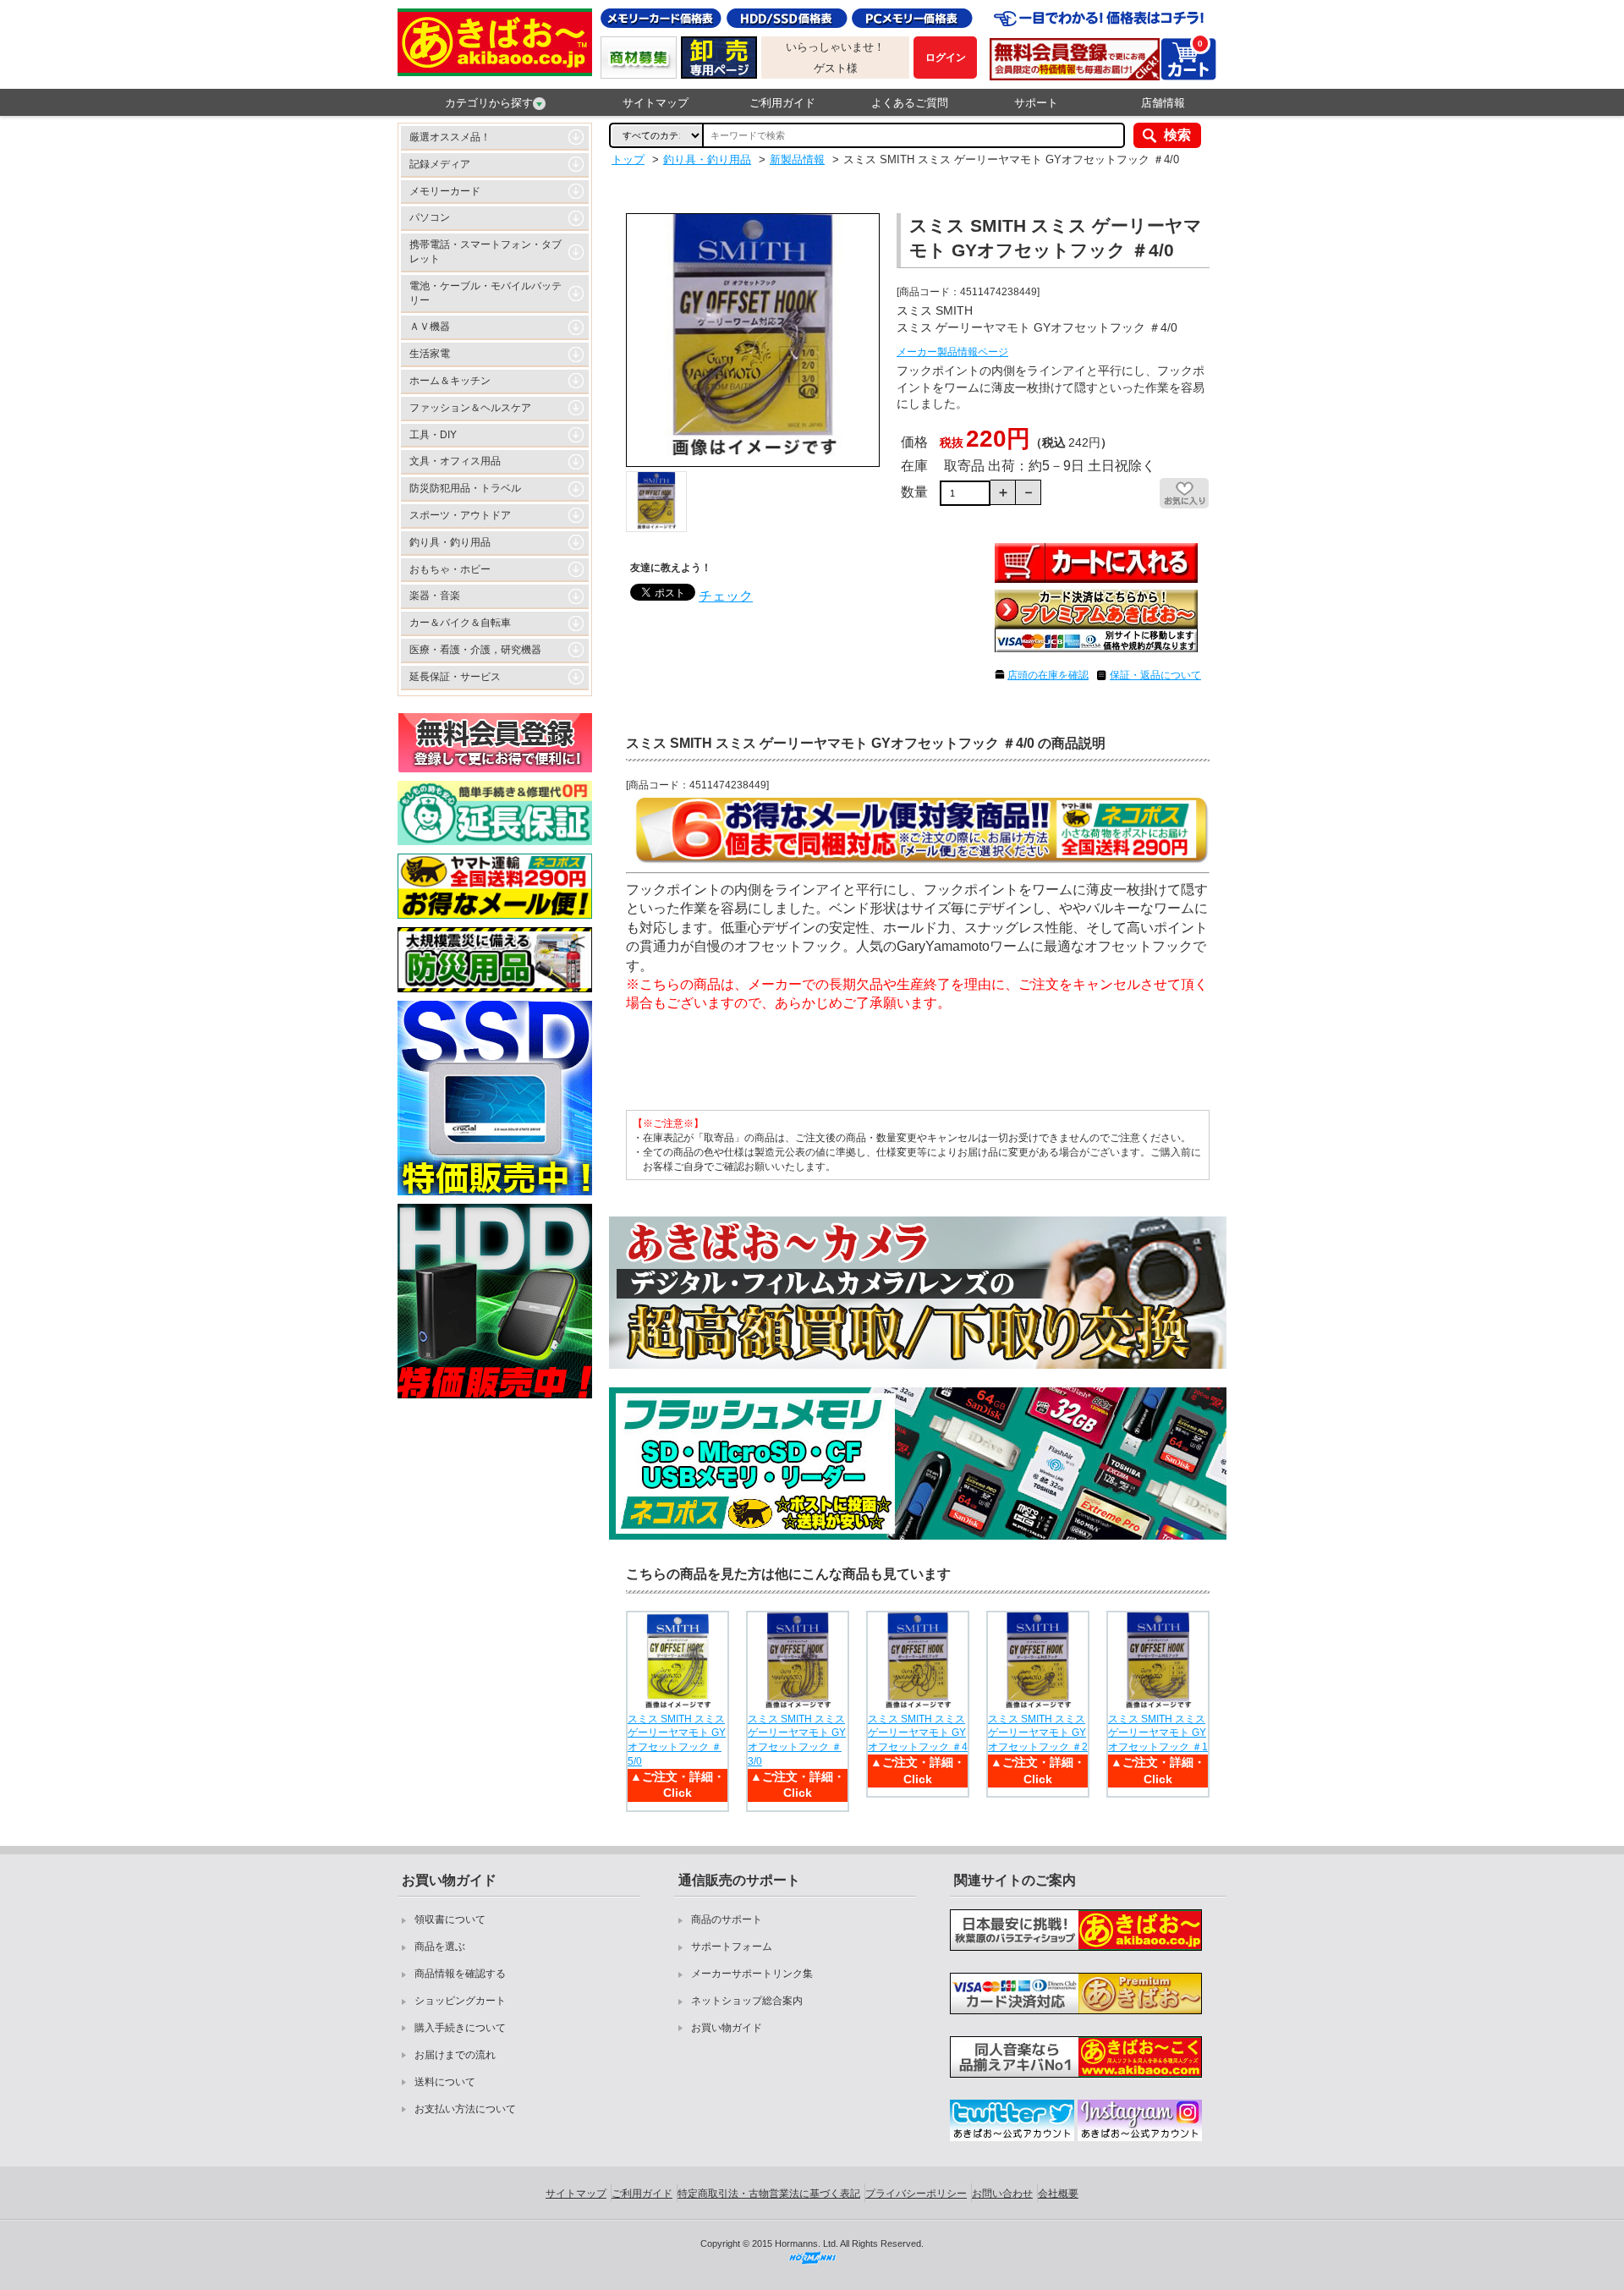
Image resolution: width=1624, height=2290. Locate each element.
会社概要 (1058, 2194)
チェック (726, 596)
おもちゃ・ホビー (450, 569)
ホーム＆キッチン (450, 381)
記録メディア (440, 164)
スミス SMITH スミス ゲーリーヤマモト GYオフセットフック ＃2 (1038, 1733)
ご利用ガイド (782, 103)
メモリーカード (445, 191)
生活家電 (430, 354)
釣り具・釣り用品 (450, 542)
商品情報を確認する (460, 1974)
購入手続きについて (460, 2028)
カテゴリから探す (489, 103)
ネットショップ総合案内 (747, 2001)
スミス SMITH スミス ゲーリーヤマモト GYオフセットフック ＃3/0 (797, 1740)
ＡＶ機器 (430, 327)
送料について (445, 2082)
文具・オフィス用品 (455, 461)
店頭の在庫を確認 (1048, 675)
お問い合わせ (1002, 2194)
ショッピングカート (460, 2001)
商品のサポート (727, 1919)
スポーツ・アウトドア (460, 515)
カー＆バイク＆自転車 (460, 623)
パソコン (430, 217)
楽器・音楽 (435, 596)
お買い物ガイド (727, 2028)
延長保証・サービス (455, 677)
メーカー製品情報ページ (952, 352)
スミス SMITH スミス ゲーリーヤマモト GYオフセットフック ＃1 (1158, 1733)
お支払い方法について (465, 2109)
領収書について (450, 1919)
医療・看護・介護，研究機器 (475, 650)
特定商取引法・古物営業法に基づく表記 (769, 2194)
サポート (1036, 103)
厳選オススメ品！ (450, 137)
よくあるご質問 (910, 103)
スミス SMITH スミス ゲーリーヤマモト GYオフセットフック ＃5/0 (677, 1740)
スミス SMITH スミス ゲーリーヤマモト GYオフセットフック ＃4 (918, 1733)
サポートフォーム (732, 1947)
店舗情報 (1163, 103)
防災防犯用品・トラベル (465, 488)
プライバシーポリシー (916, 2194)
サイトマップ (656, 103)
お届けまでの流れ (455, 2055)
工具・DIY (433, 435)
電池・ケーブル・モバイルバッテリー (486, 293)
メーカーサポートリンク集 (752, 1974)
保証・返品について (1155, 675)
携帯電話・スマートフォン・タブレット (486, 252)
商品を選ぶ (440, 1947)
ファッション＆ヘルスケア (470, 408)
